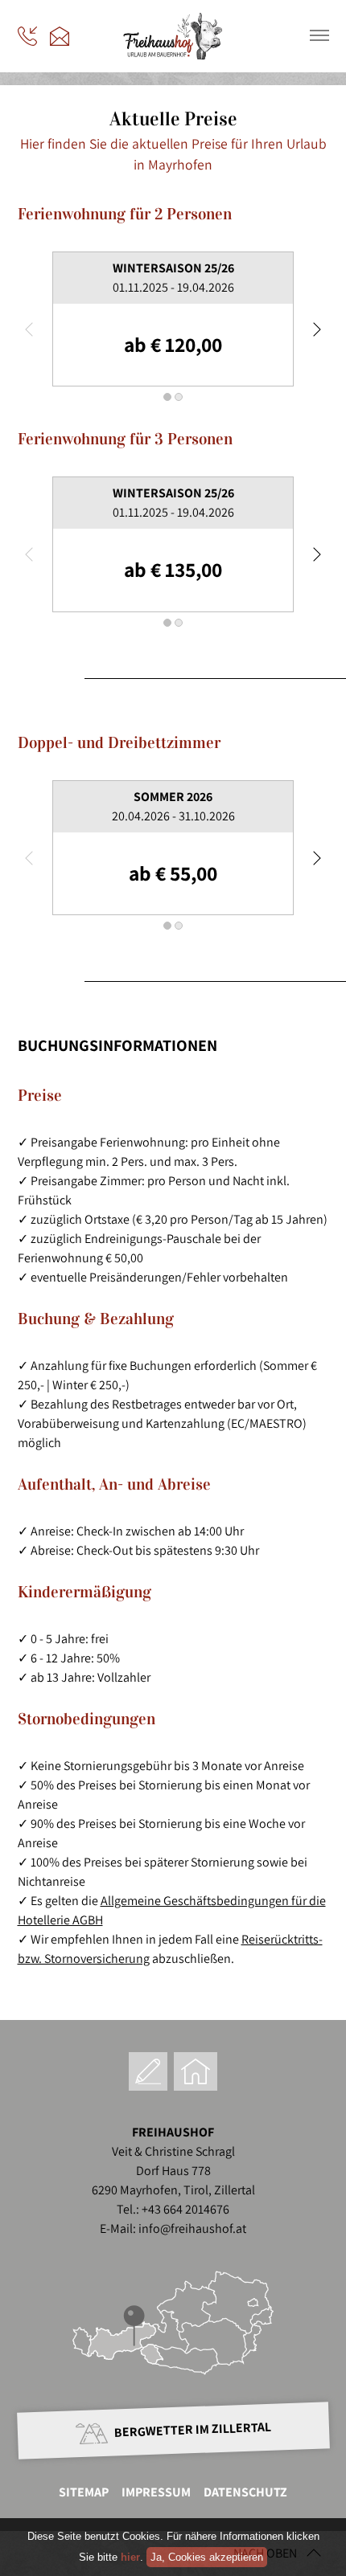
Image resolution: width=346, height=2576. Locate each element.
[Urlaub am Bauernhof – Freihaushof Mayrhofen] (173, 55)
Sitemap (84, 2492)
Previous (30, 329)
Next (316, 329)
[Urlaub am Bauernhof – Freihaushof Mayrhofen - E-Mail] (60, 36)
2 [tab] (179, 397)
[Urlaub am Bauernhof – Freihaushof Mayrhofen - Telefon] (27, 36)
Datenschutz (245, 2492)
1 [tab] (167, 397)
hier (130, 2557)
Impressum (156, 2492)
